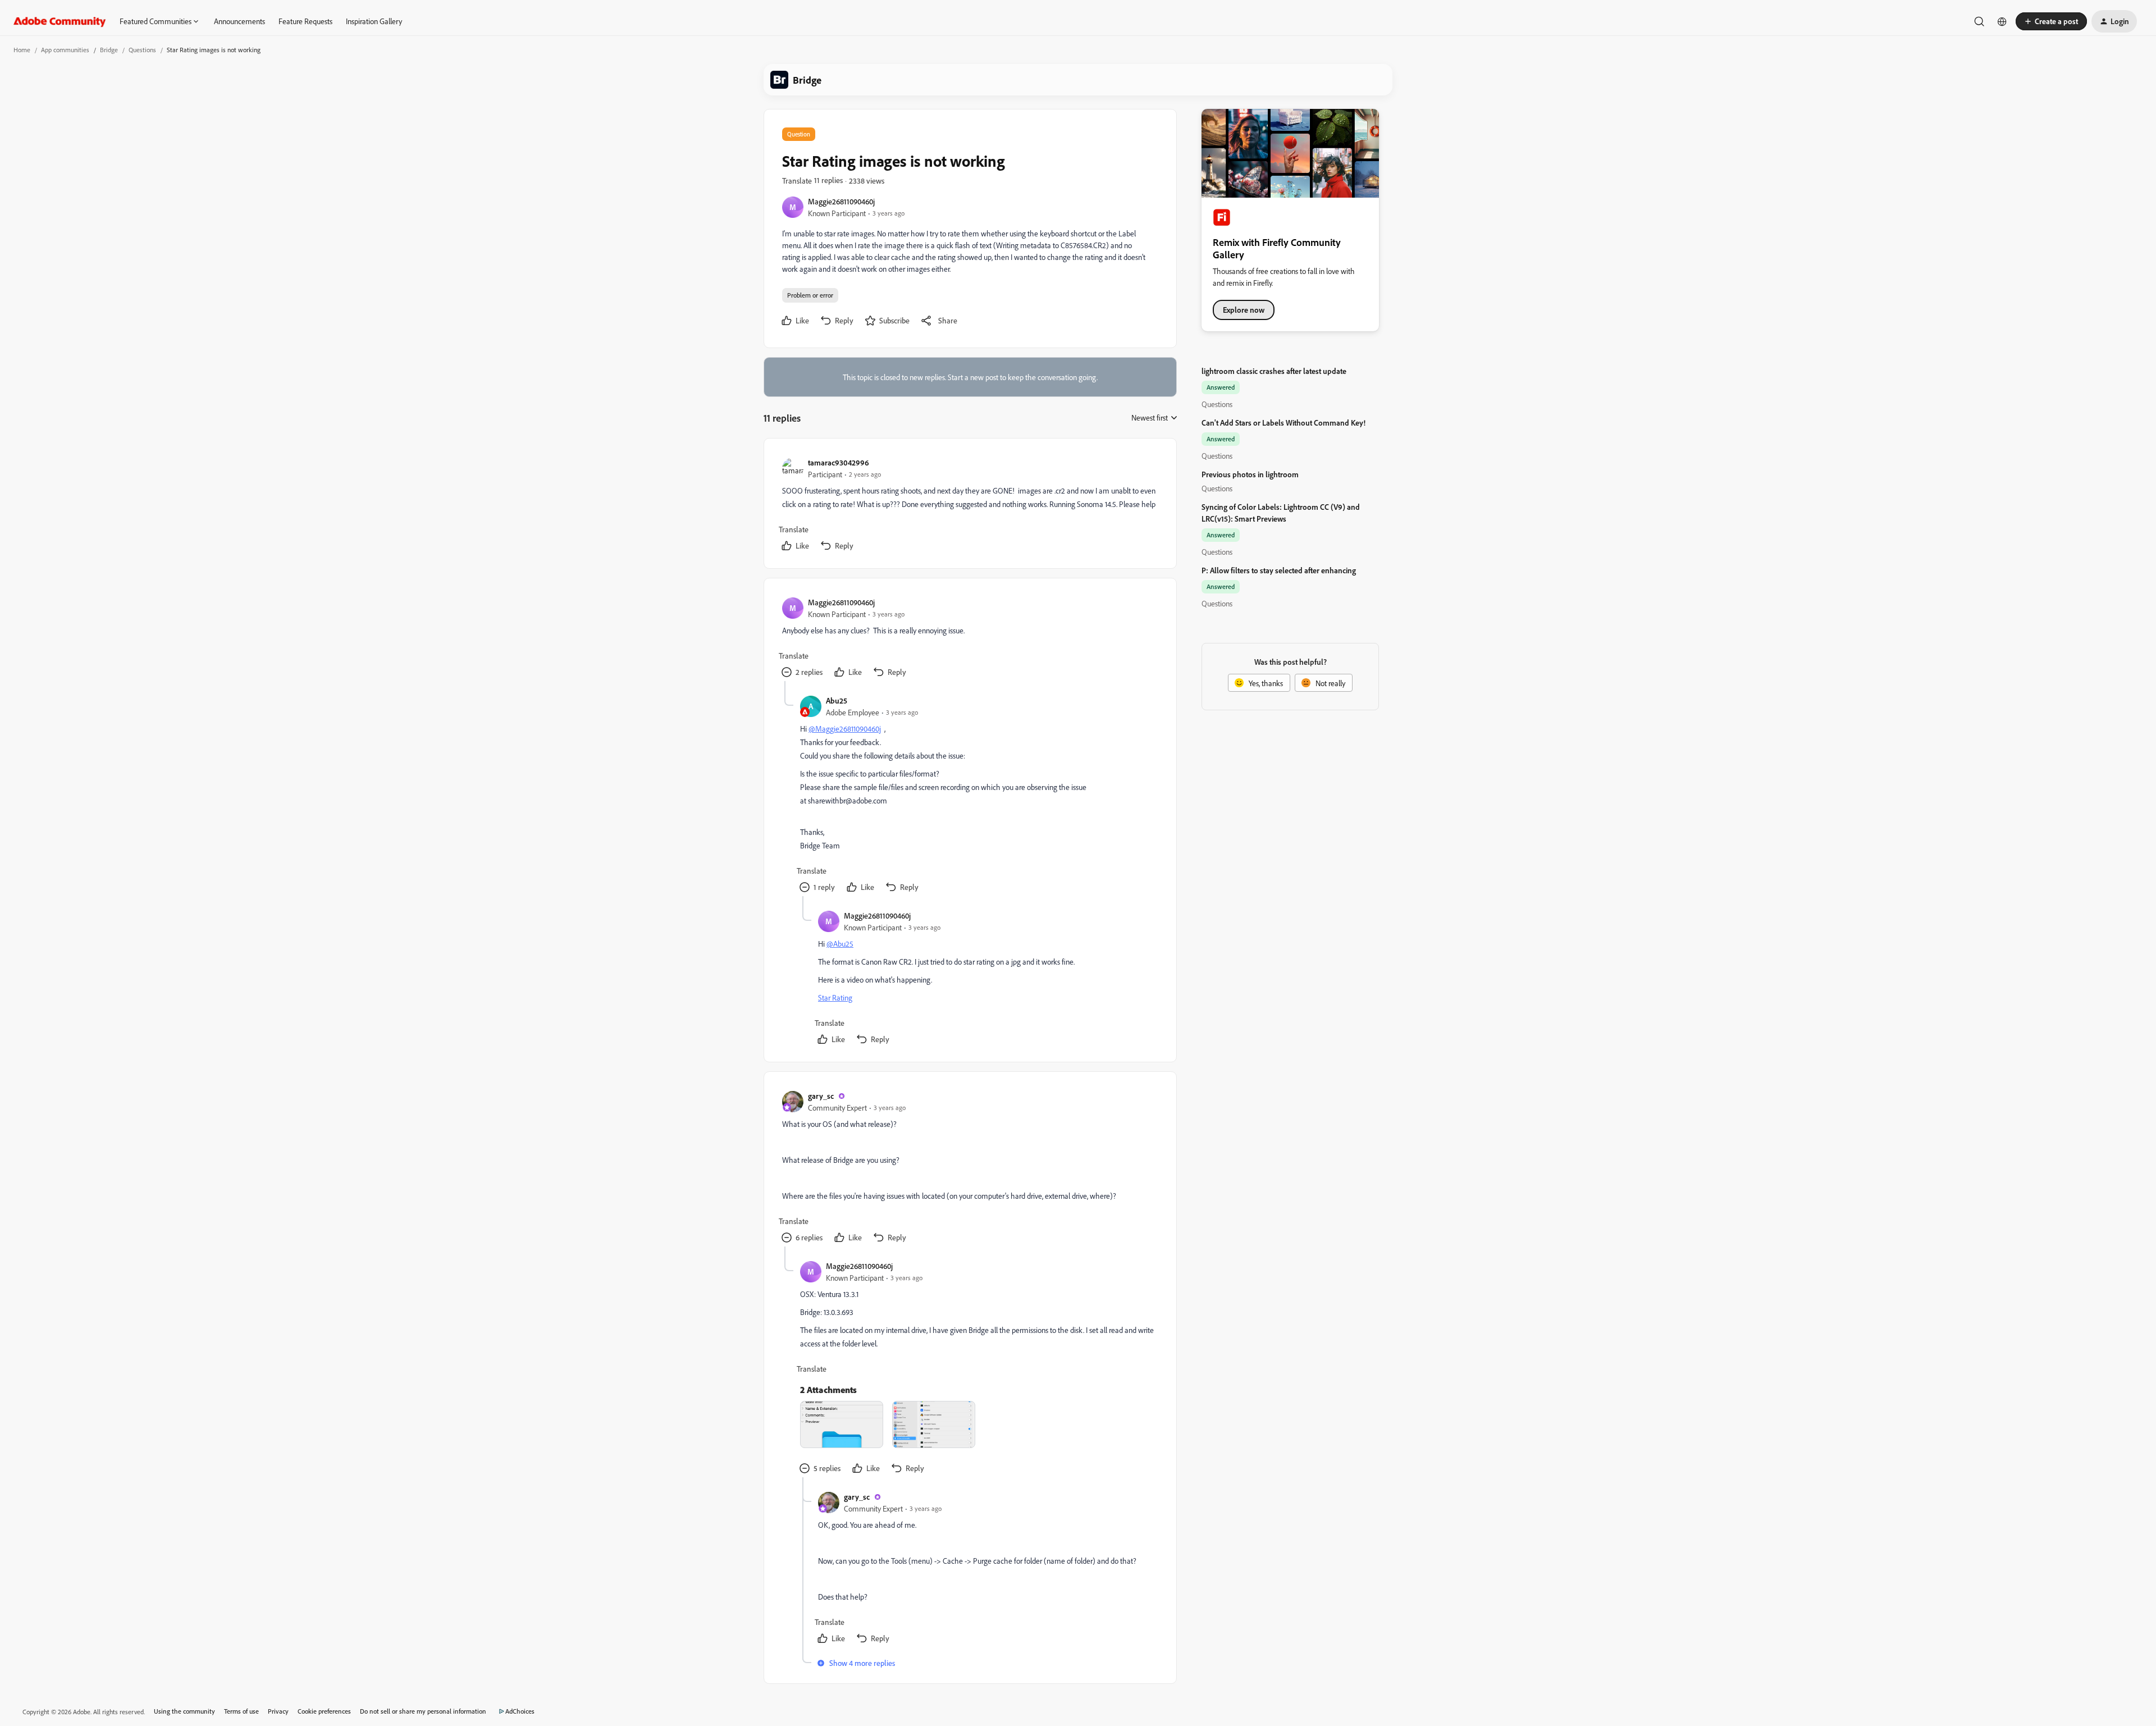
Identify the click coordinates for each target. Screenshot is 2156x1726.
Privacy (278, 1711)
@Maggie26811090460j (845, 729)
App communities (65, 50)
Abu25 (837, 700)
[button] (2051, 21)
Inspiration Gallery (374, 21)
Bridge (109, 50)
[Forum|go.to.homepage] (60, 21)
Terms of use (241, 1711)
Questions (142, 50)
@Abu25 (840, 944)
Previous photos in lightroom (1250, 474)
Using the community (184, 1711)
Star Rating (835, 997)
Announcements (239, 21)
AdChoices (520, 1711)
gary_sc (821, 1096)
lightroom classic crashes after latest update (1274, 371)
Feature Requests (305, 21)
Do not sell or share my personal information (423, 1711)
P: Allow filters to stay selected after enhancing (1279, 570)
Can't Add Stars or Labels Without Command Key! (1283, 423)
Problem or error (810, 295)
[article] (970, 506)
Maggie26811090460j (841, 201)
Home (22, 50)
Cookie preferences (324, 1711)
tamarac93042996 (839, 462)
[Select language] (2002, 21)
